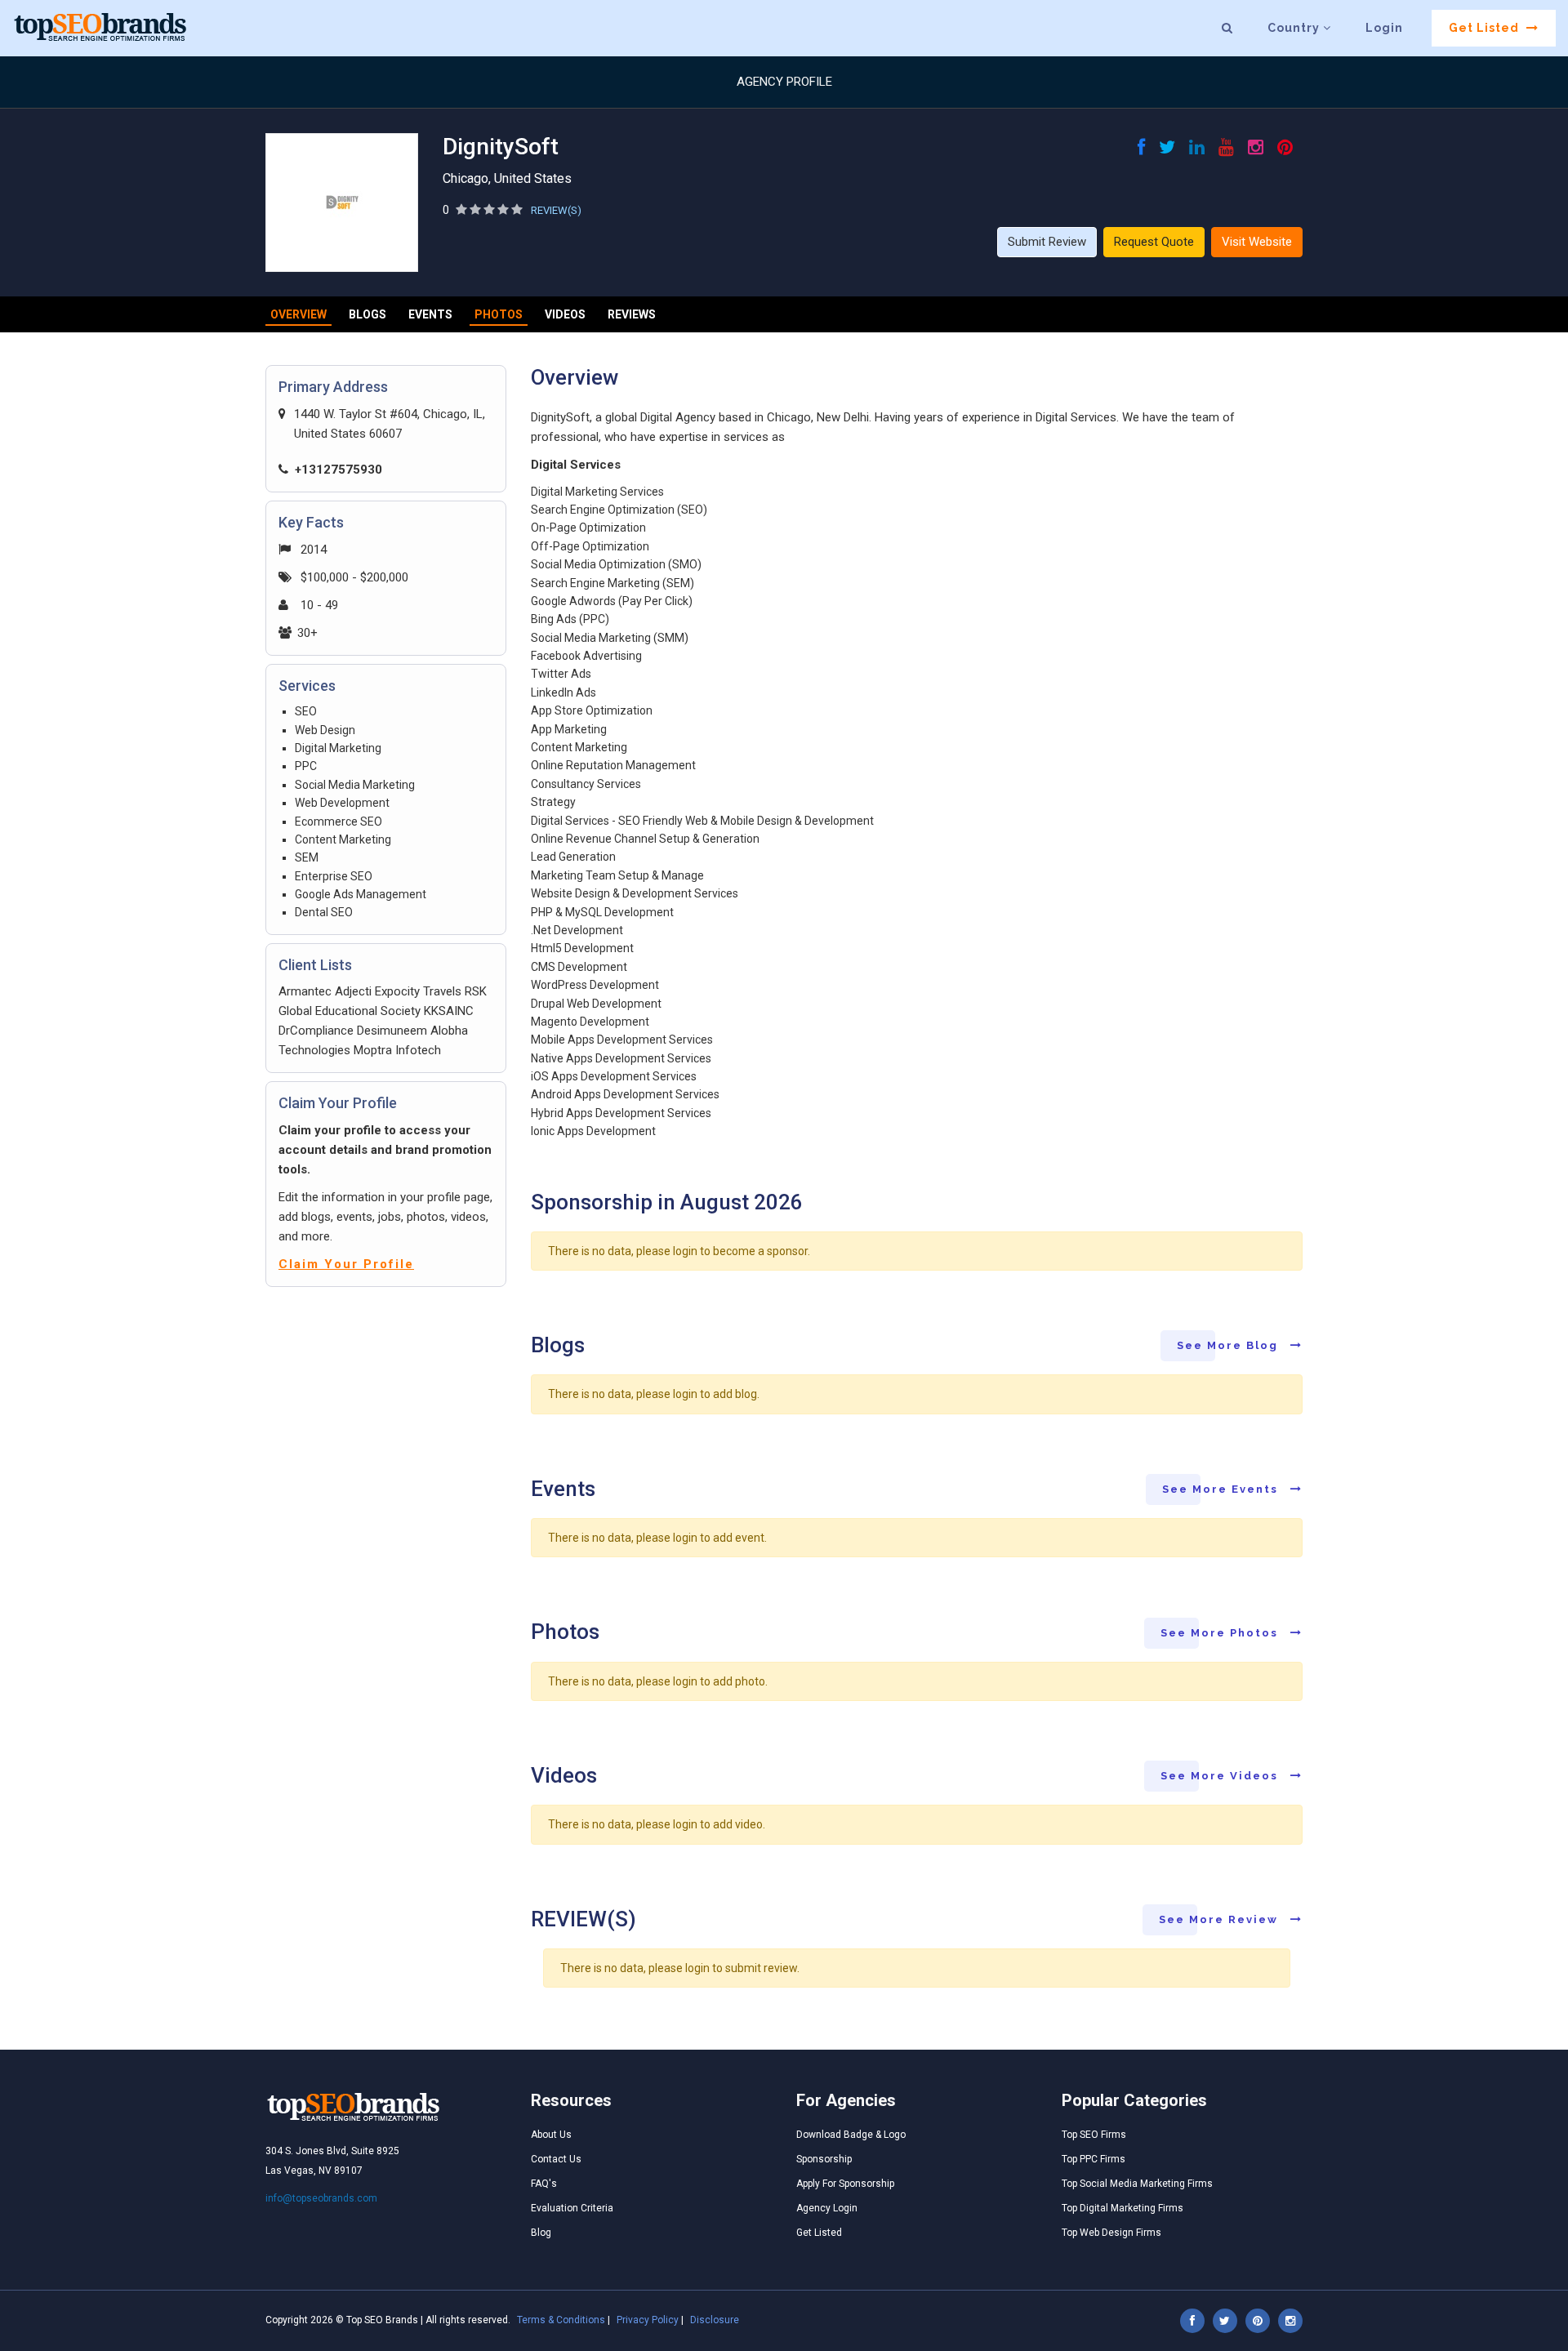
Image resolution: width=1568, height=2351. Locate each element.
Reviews (632, 314)
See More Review (1221, 1919)
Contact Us (556, 2159)
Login (1384, 28)
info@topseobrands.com (321, 2198)
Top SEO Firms (1094, 2135)
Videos (565, 314)
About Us (551, 2135)
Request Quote (1154, 242)
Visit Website (1257, 242)
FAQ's (544, 2184)
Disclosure (715, 2320)
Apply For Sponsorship (845, 2184)
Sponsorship (824, 2159)
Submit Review (1047, 242)
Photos (499, 314)
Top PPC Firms (1094, 2159)
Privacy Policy (648, 2320)
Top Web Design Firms (1111, 2233)
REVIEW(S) (556, 210)
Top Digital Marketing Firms (1123, 2208)
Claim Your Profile (346, 1264)
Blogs (367, 314)
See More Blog (1229, 1345)
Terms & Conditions (561, 2320)
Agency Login (827, 2208)
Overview (298, 314)
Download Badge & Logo (851, 2135)
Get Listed (1486, 28)
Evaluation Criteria (572, 2208)
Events (430, 314)
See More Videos (1221, 1776)
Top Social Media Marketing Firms (1137, 2184)
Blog (541, 2233)
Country (1295, 28)
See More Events (1222, 1489)
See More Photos (1221, 1633)
